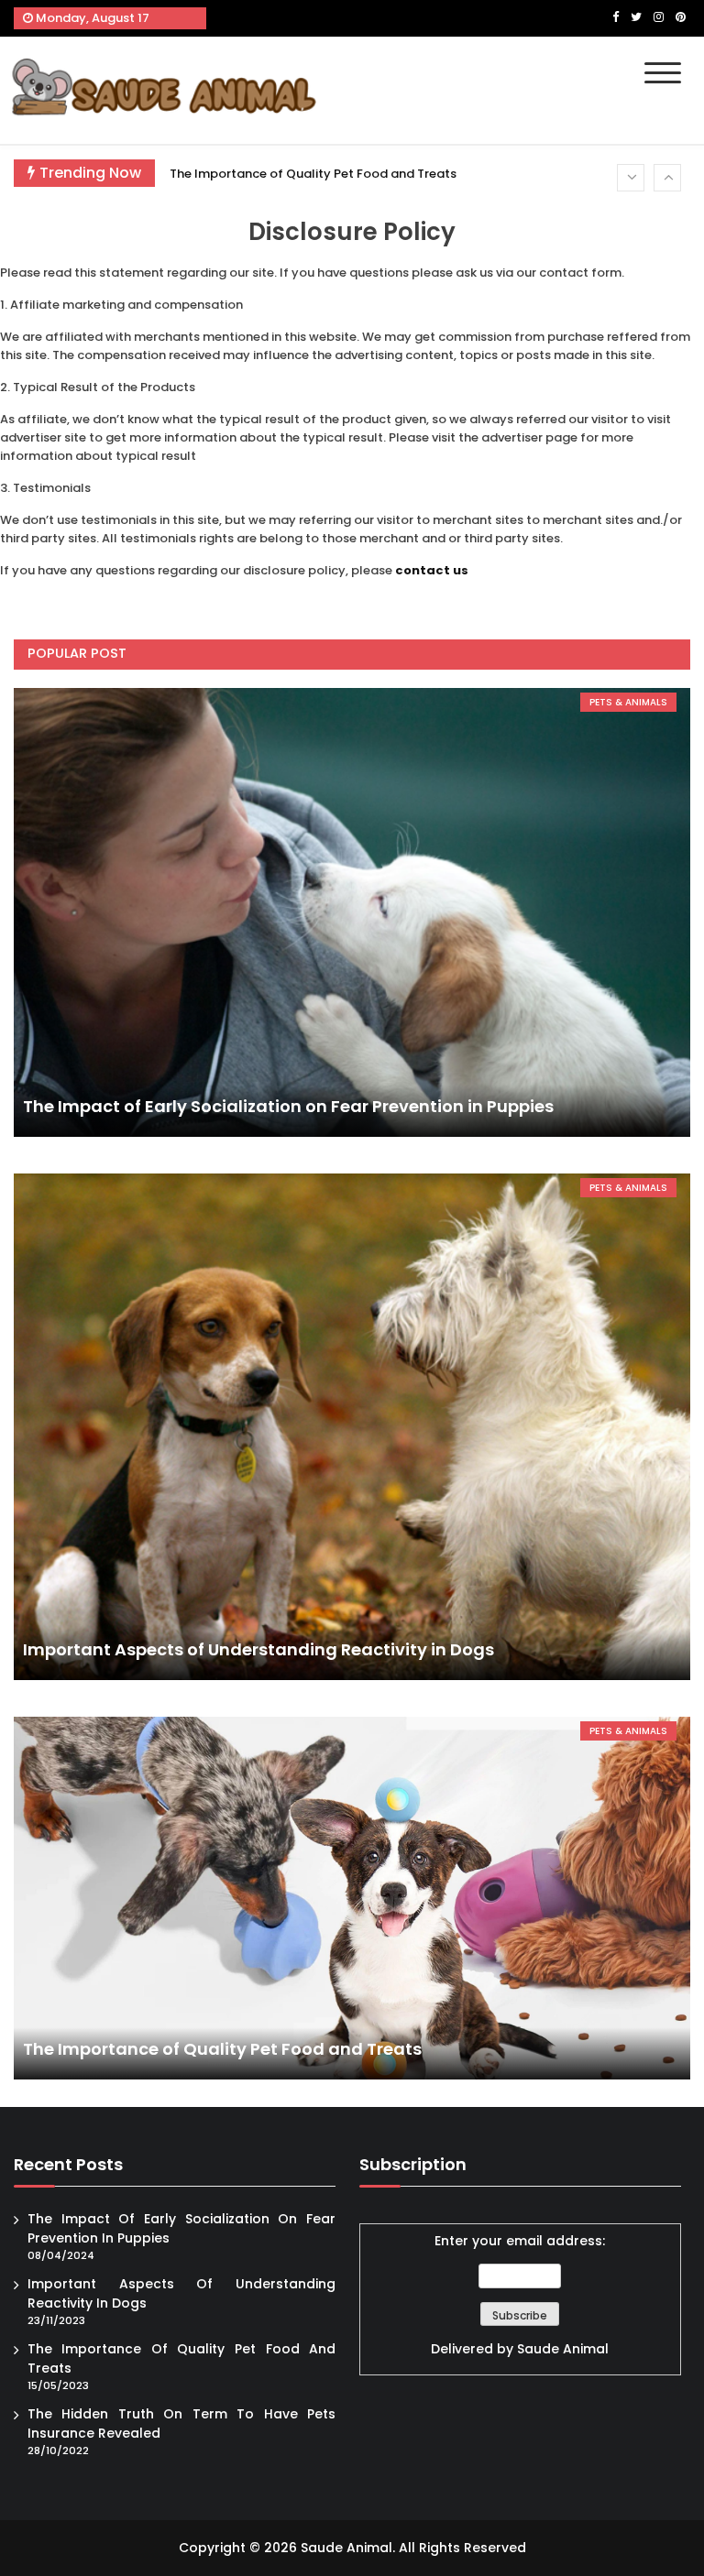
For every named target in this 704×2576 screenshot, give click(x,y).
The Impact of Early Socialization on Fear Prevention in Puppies (288, 1106)
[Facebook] (616, 17)
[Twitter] (636, 17)
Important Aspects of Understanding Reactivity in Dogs (258, 1649)
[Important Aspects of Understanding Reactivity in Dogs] (352, 1427)
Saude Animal (563, 2349)
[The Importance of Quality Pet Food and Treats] (352, 1898)
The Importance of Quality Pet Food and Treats (313, 174)
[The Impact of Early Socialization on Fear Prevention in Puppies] (352, 912)
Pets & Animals (628, 702)
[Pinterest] (681, 17)
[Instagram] (659, 17)
